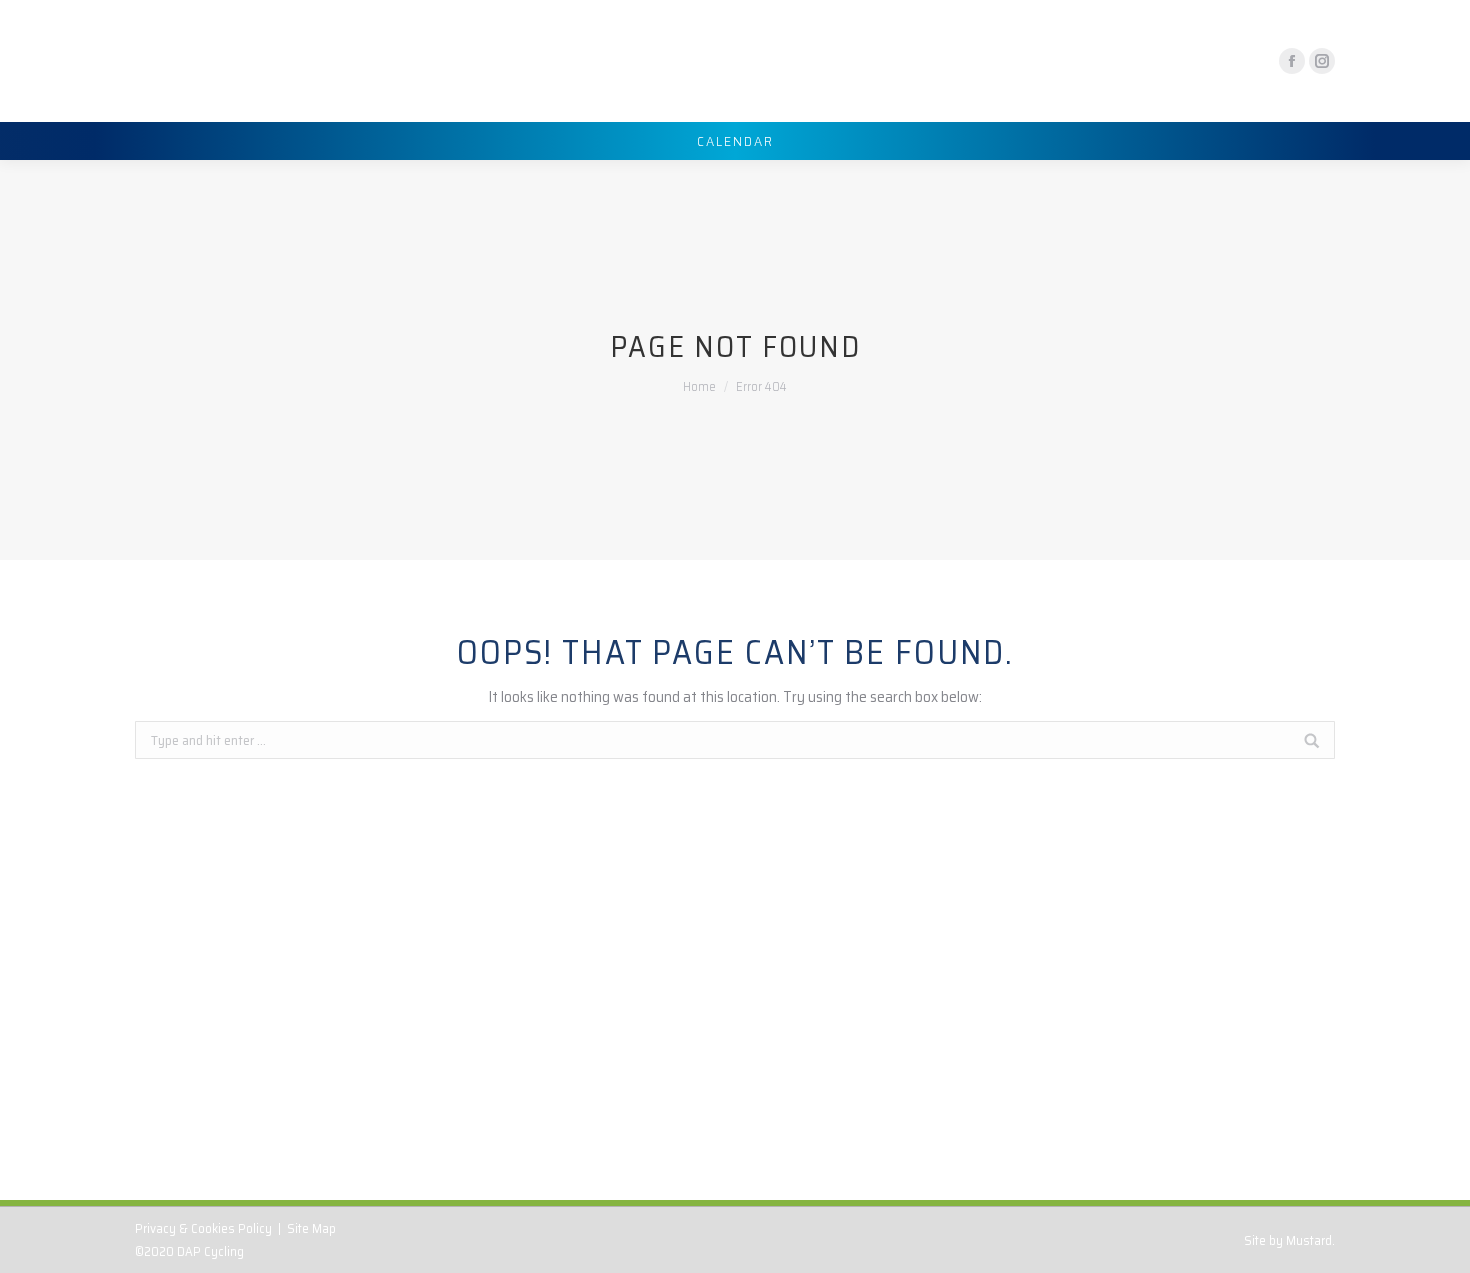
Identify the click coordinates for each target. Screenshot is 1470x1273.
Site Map (311, 1228)
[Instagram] (1322, 61)
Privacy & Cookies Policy (203, 1228)
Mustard (1309, 1240)
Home (699, 386)
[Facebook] (1292, 61)
